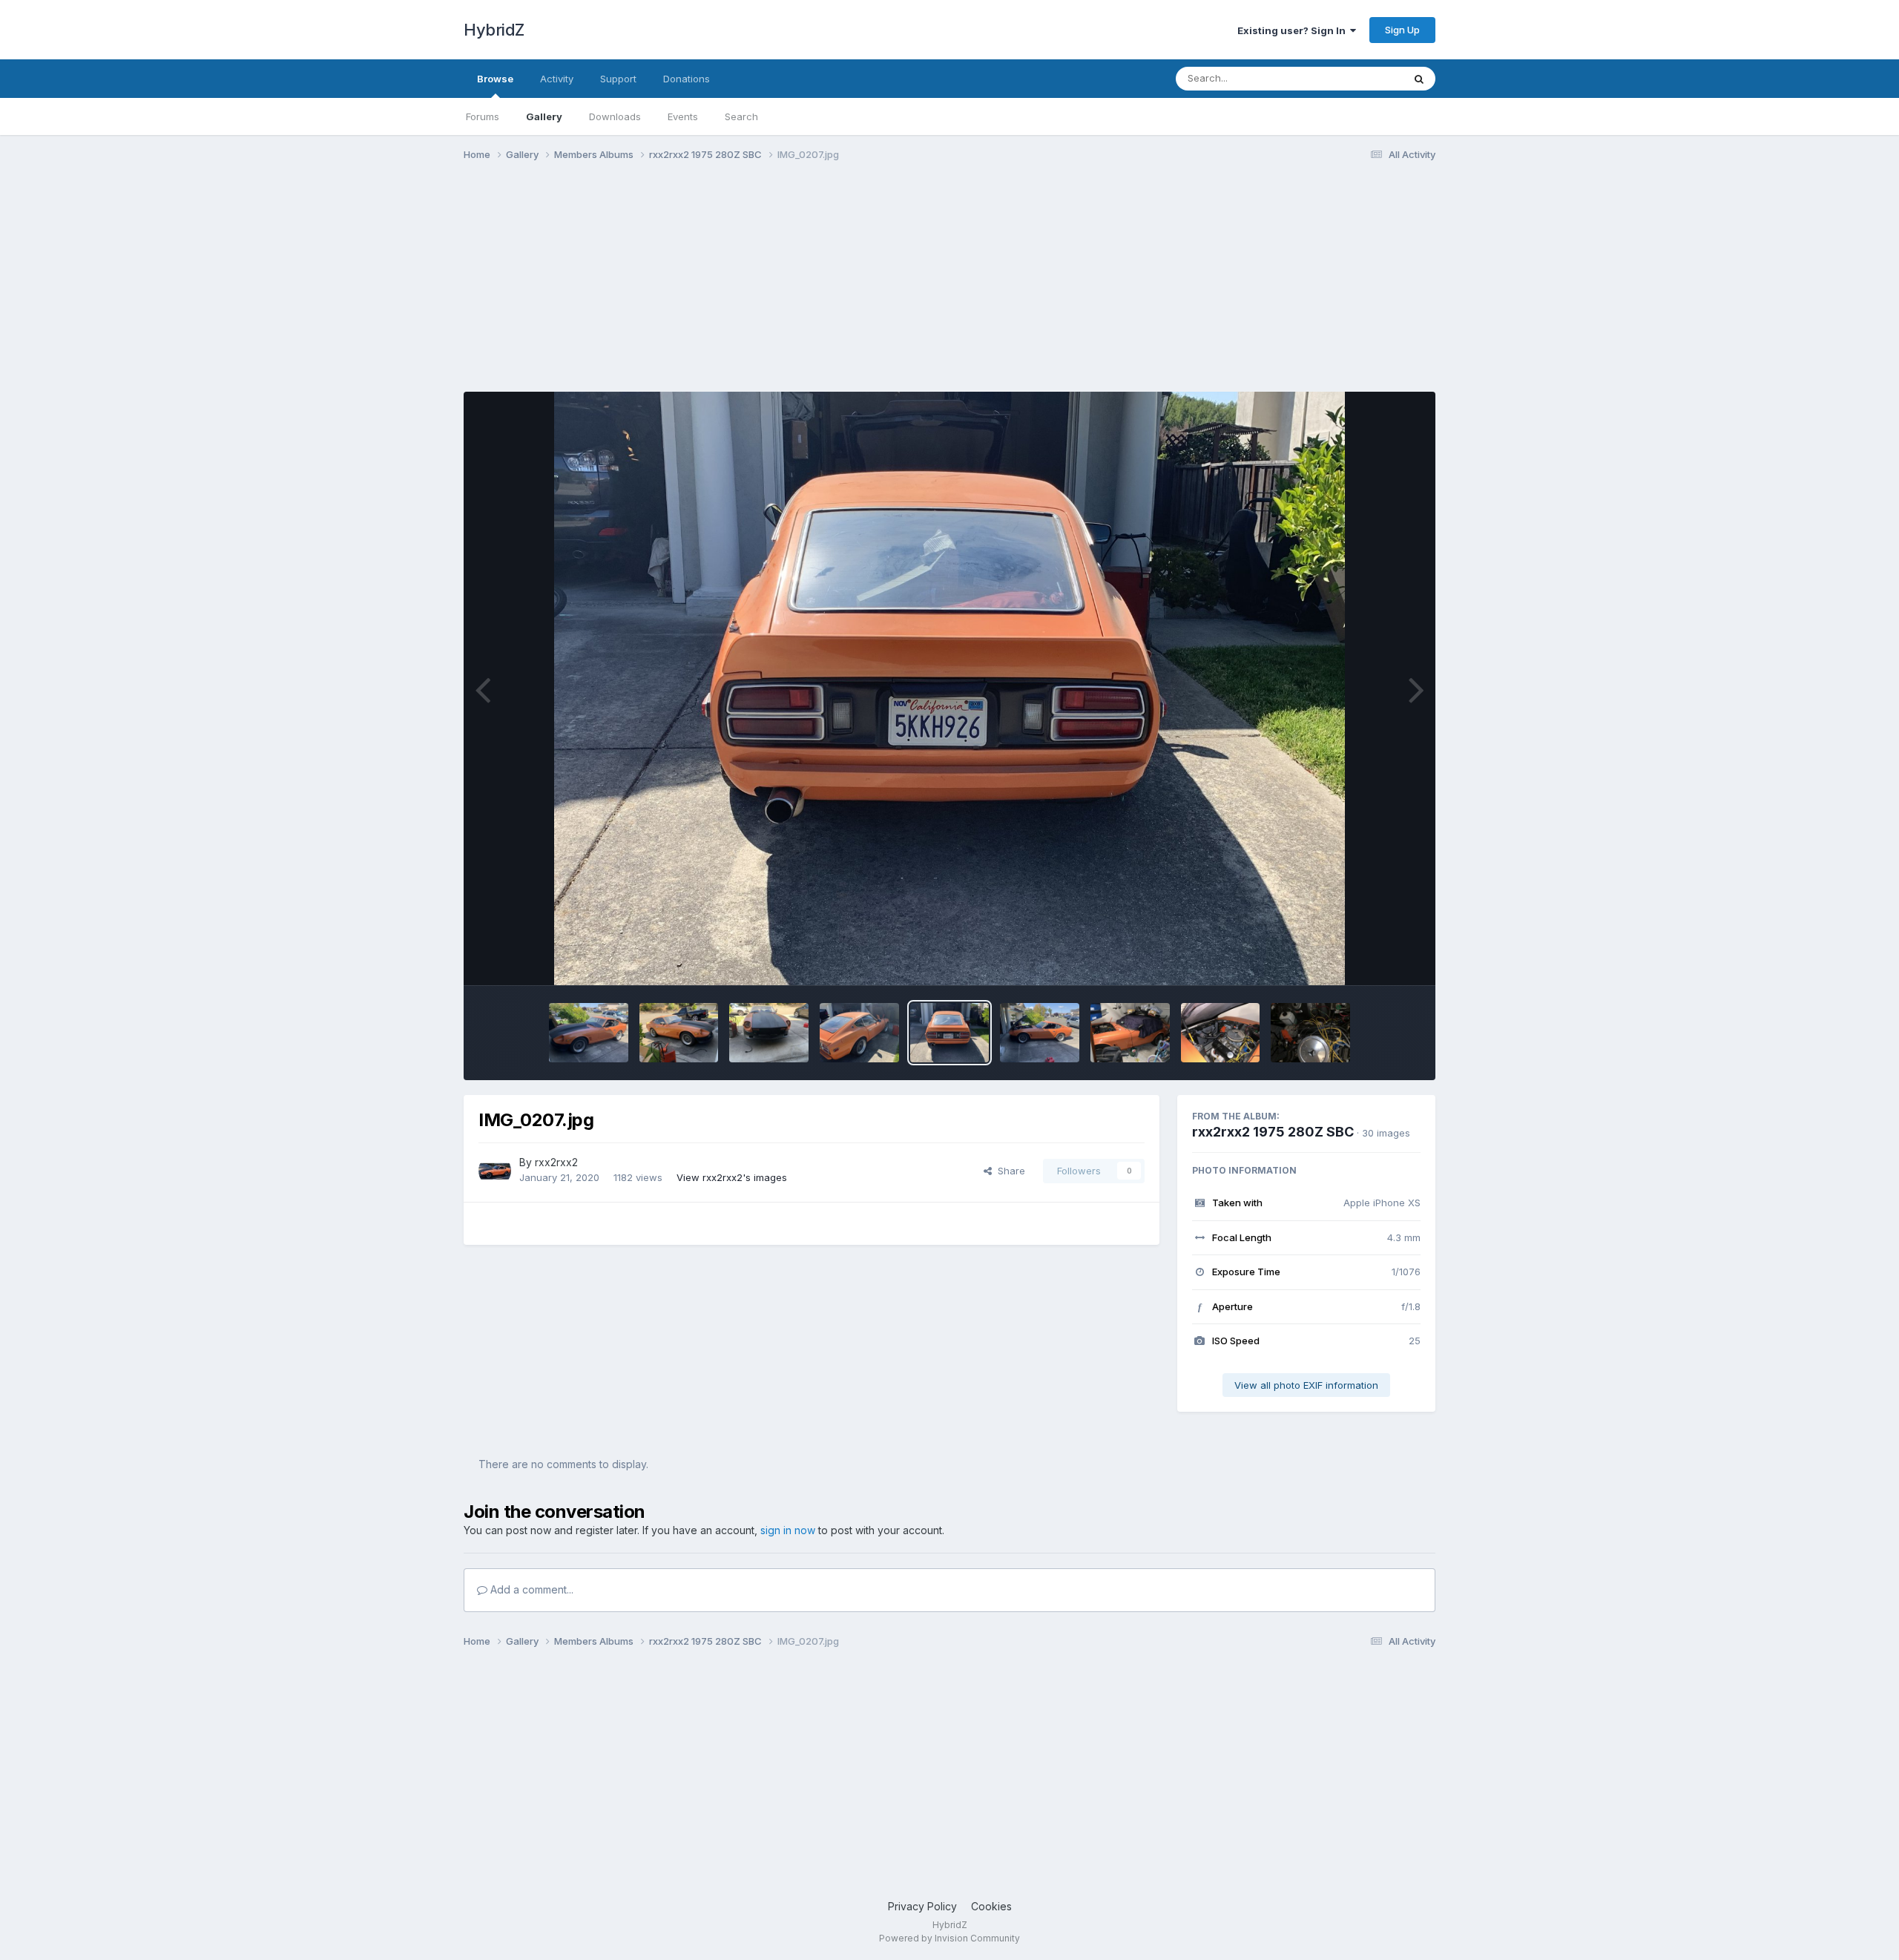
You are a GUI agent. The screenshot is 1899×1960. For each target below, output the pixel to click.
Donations (687, 79)
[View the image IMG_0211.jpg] (589, 1033)
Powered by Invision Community (949, 1938)
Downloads (615, 116)
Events (683, 116)
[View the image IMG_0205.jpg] (1130, 1033)
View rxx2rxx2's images (732, 1177)
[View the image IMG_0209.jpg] (769, 1033)
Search (741, 116)
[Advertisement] (734, 288)
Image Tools (1374, 958)
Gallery (544, 116)
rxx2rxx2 (556, 1162)
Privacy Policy (922, 1906)
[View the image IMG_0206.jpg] (1040, 1033)
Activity (557, 79)
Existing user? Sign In (1294, 30)
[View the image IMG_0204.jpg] (1221, 1033)
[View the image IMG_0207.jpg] (950, 1033)
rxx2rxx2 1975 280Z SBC (1273, 1132)
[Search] (1419, 79)
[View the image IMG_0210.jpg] (679, 1033)
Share (1008, 1171)
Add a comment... (530, 1589)
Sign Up (1402, 30)
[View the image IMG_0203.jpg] (1310, 1033)
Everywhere (1357, 78)
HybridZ (494, 30)
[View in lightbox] (950, 688)
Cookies (991, 1906)
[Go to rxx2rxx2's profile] (495, 1171)
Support (618, 79)
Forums (483, 116)
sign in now (788, 1530)
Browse (495, 79)
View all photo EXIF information (1306, 1385)
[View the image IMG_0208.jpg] (859, 1033)
